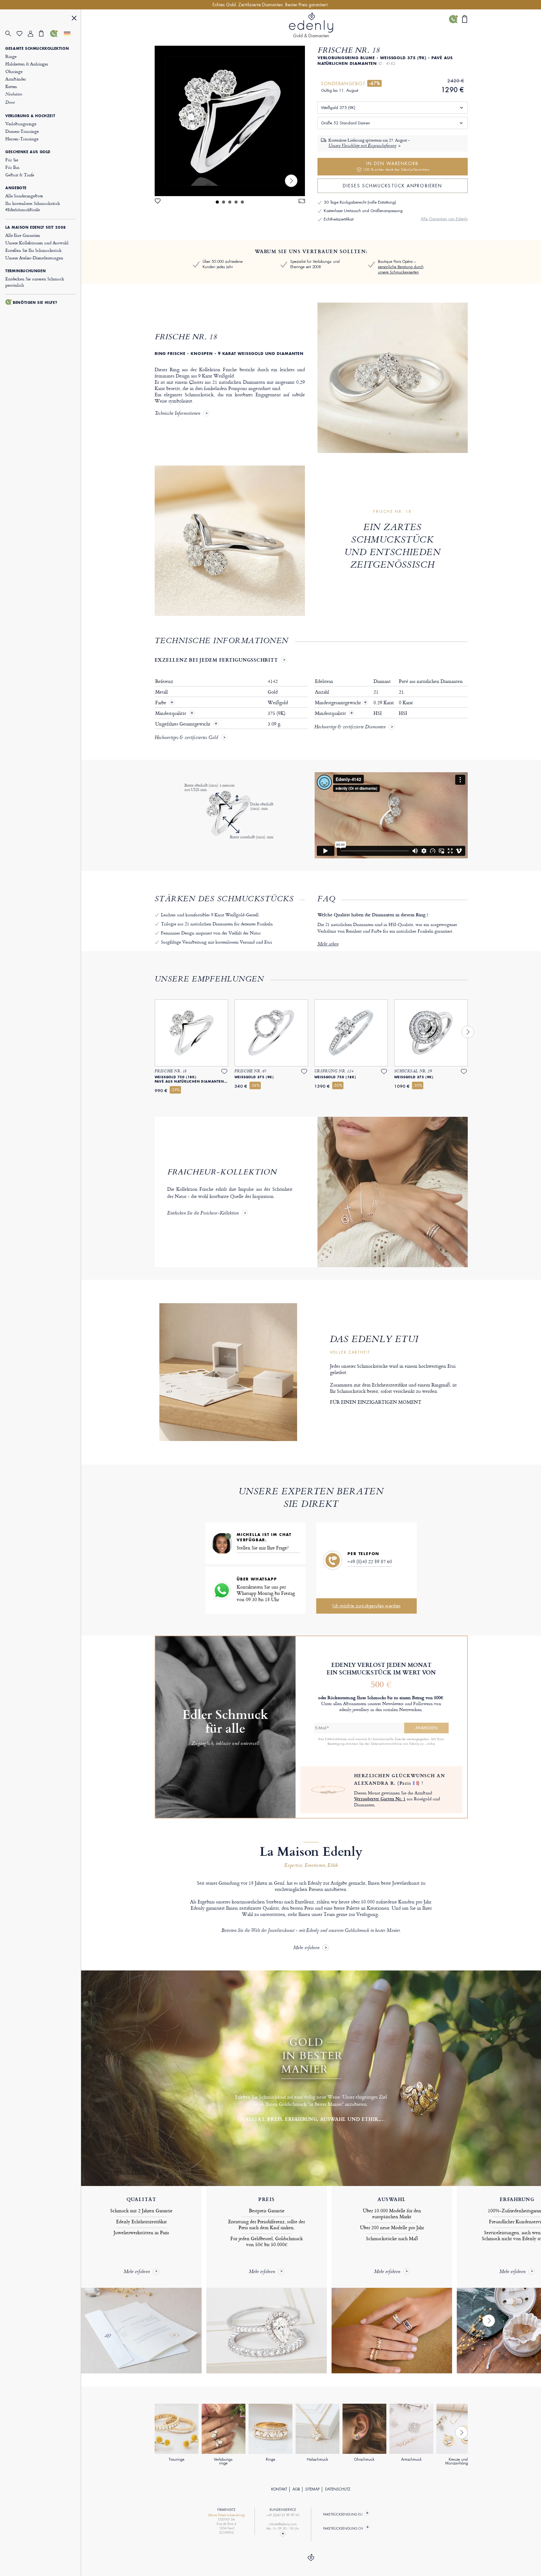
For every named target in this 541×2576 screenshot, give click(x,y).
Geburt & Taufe (20, 175)
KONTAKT (279, 2489)
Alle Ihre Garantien (23, 235)
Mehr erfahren (306, 1948)
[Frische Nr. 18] (230, 121)
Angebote (16, 188)
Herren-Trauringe (22, 139)
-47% (374, 83)
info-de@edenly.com (283, 2524)
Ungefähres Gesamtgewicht (183, 724)
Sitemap (312, 2489)
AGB (296, 2489)
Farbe (161, 703)
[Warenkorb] (45, 34)
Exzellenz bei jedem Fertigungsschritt (216, 660)
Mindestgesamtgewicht (341, 703)
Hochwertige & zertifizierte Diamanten (350, 727)
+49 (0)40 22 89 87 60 (370, 1561)
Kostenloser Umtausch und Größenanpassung (363, 211)
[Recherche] (11, 34)
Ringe (11, 56)
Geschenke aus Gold (28, 152)
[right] (291, 181)
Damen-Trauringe (22, 131)
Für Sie (12, 160)
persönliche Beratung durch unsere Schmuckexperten (401, 270)
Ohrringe (14, 71)
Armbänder (16, 79)
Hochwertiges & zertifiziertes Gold (186, 738)
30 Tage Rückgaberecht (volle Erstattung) (360, 202)
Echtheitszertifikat (339, 219)
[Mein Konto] (33, 34)
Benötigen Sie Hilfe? (35, 303)
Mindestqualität (171, 713)
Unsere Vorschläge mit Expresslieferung (362, 146)
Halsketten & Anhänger (27, 64)
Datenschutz (338, 2489)
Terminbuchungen (26, 271)
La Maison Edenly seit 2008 (36, 227)
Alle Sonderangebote (24, 196)
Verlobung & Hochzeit (30, 116)
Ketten (11, 86)
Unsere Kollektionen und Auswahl (37, 243)
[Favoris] (22, 34)
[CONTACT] (283, 2534)
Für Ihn (12, 167)
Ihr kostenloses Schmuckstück (33, 206)
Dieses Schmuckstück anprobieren (392, 186)
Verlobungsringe (21, 124)
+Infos (430, 1744)
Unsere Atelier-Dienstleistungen (34, 258)
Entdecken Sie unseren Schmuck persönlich (35, 282)
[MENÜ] (74, 19)
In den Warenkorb (396, 166)
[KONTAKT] (56, 34)
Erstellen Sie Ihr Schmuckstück (33, 250)
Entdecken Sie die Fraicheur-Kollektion (203, 1214)
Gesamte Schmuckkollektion (37, 49)
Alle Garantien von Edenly (444, 219)
